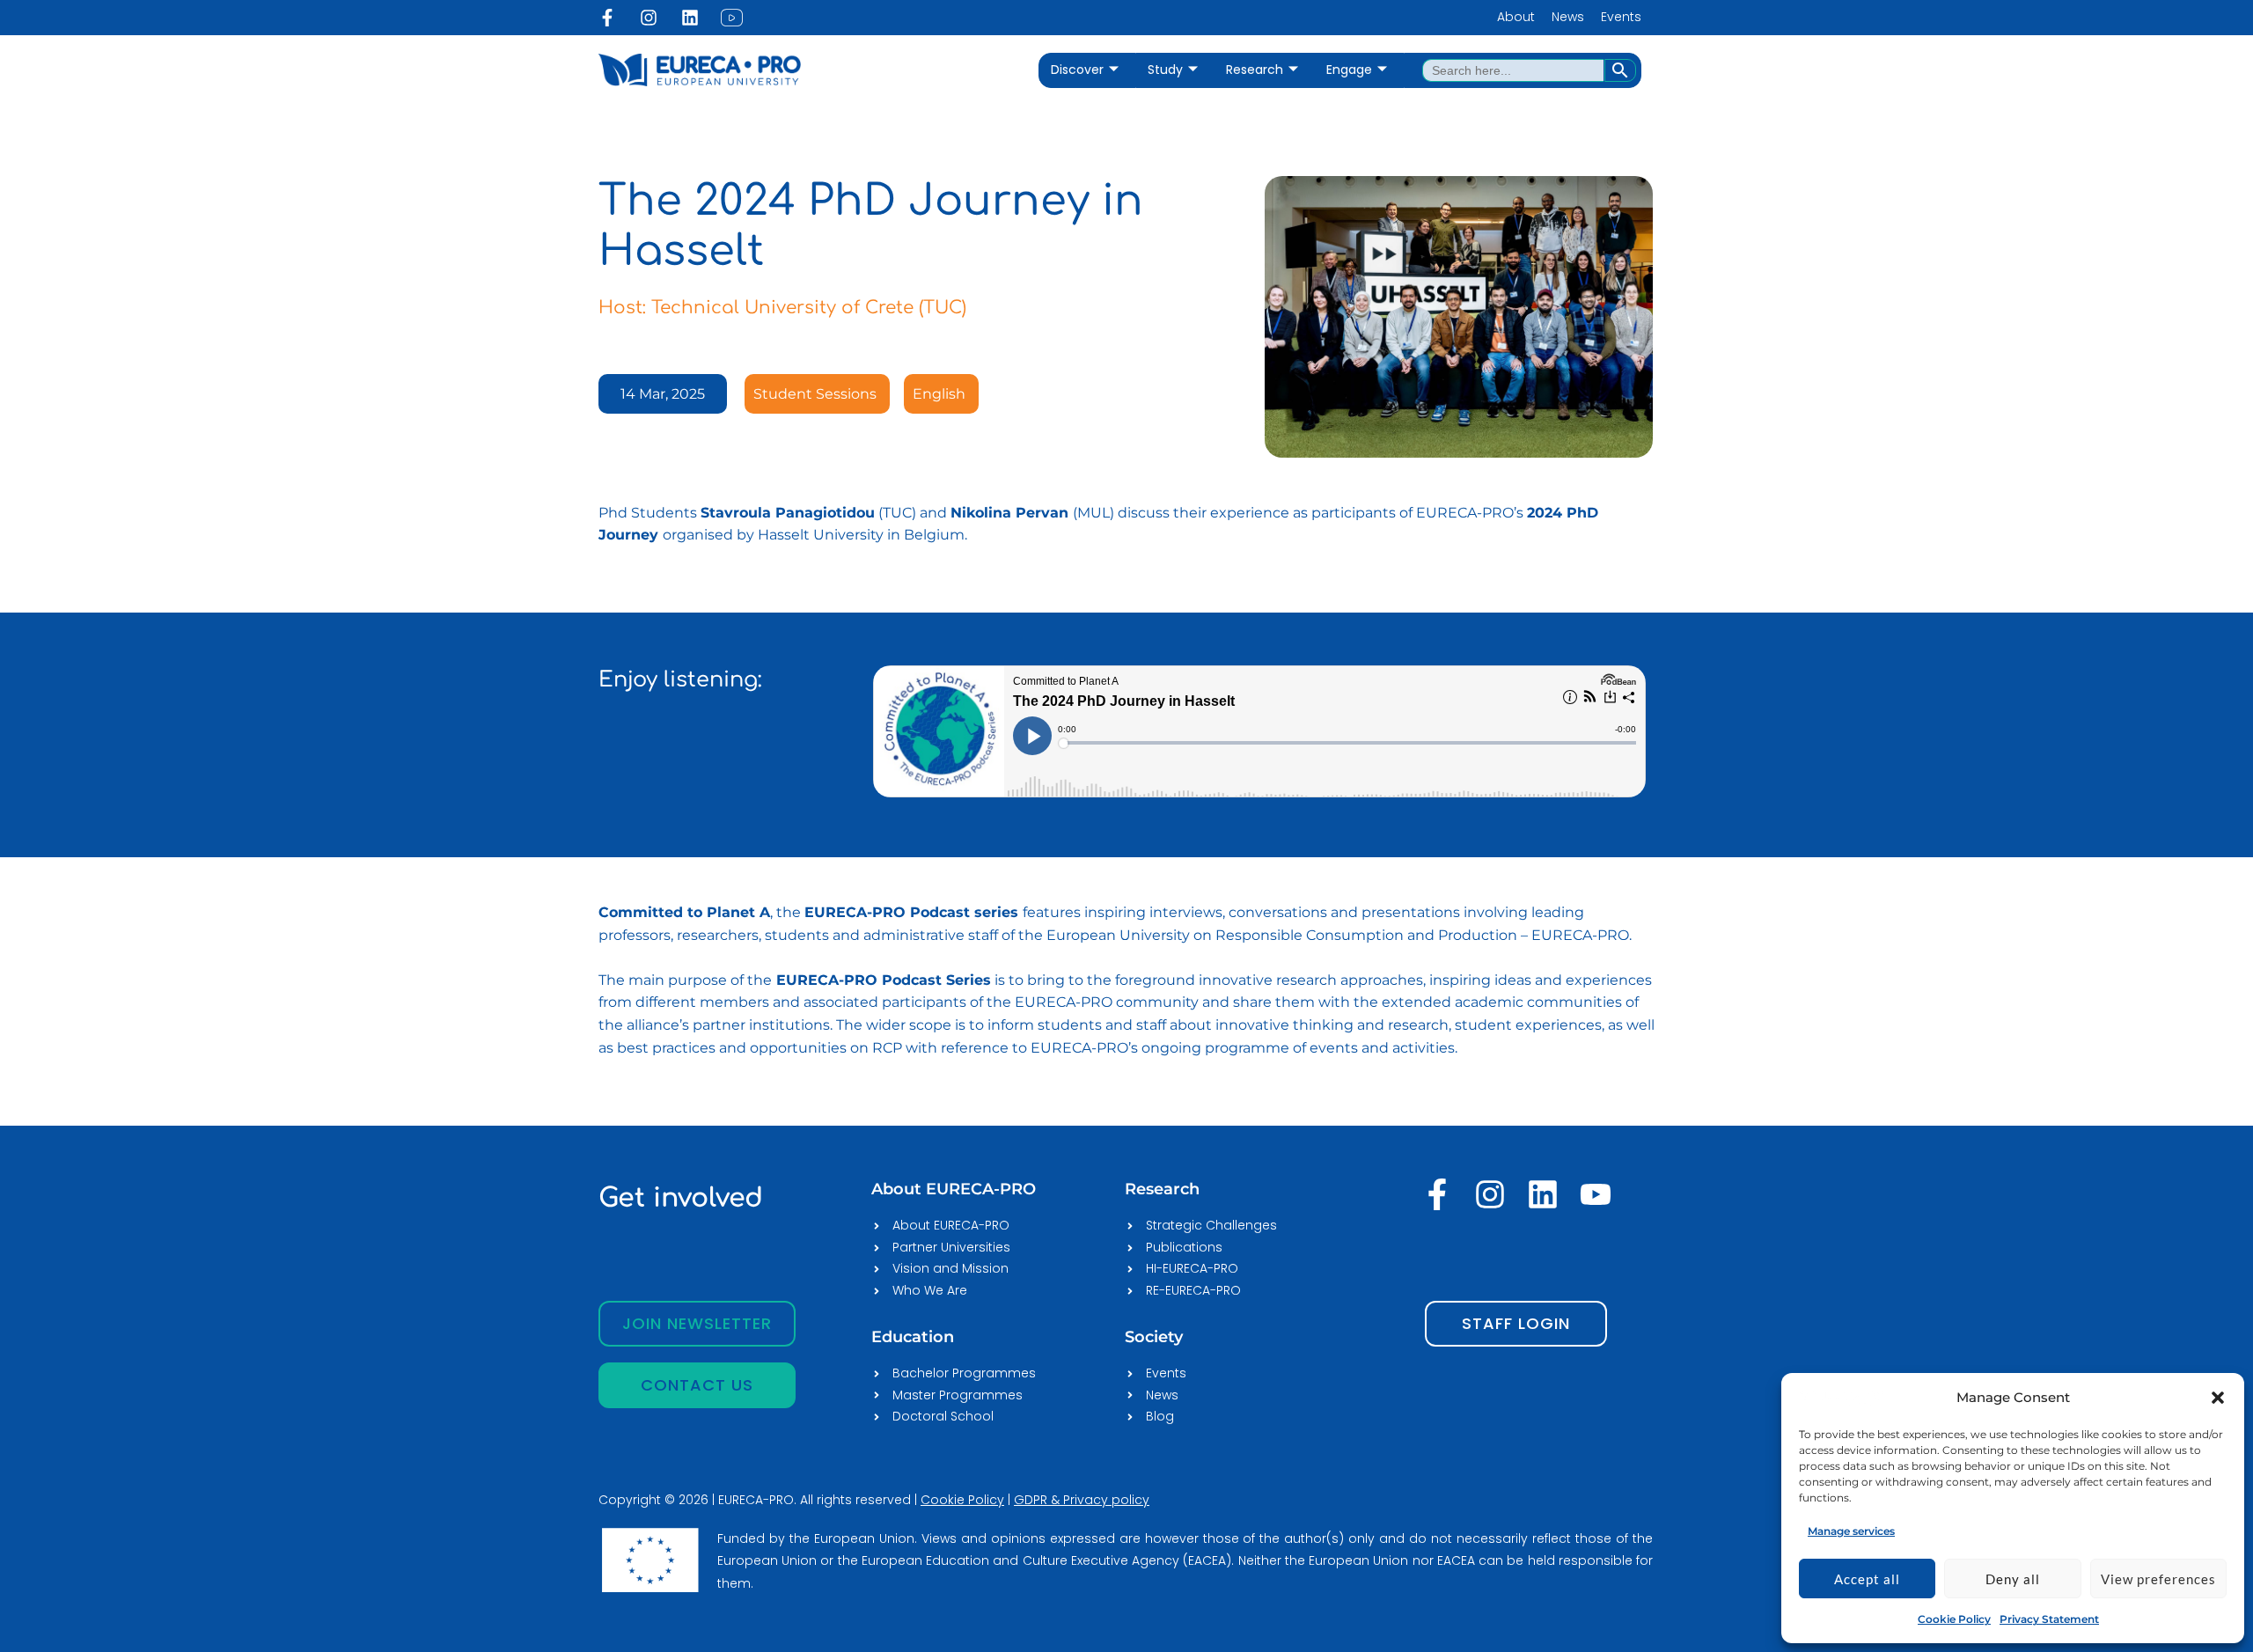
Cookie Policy (1954, 1619)
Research (1255, 70)
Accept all (1867, 1579)
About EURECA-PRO (954, 1189)
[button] (2218, 1398)
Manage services (1851, 1531)
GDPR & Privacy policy (1082, 1500)
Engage (1349, 70)
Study (1165, 70)
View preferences (2158, 1579)
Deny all (2013, 1579)
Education (913, 1337)
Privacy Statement (2049, 1619)
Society (1154, 1337)
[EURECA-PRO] (1843, 1397)
